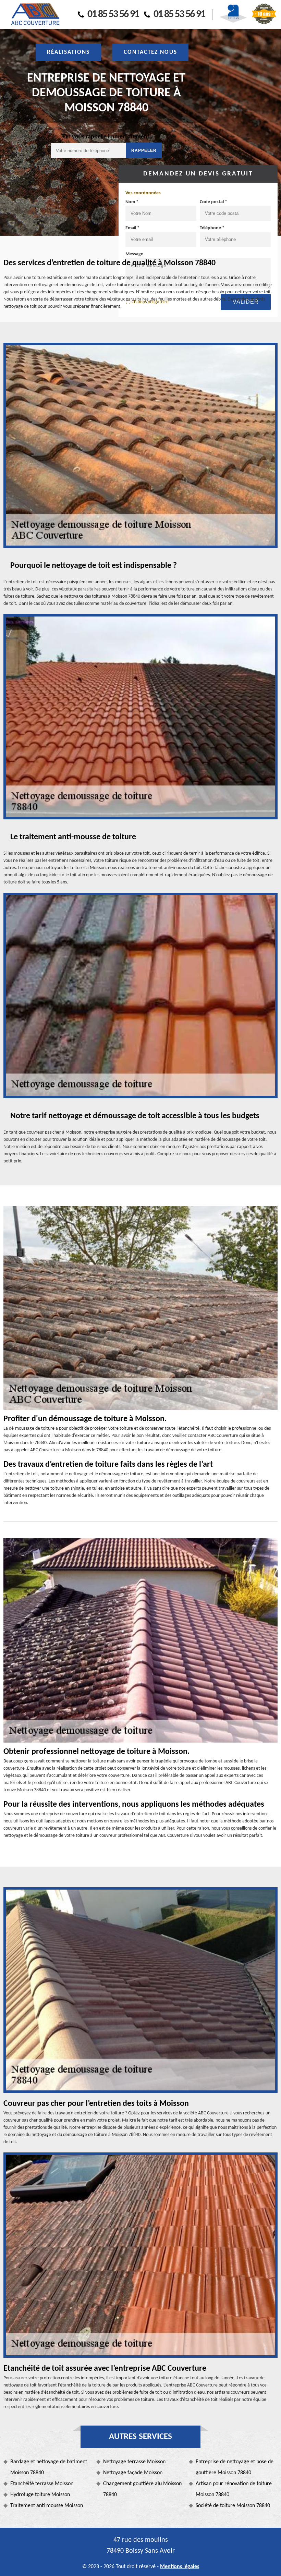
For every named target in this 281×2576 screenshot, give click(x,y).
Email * (132, 228)
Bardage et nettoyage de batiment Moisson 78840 (49, 2467)
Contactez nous (150, 52)
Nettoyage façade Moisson (133, 2473)
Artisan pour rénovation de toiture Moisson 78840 (234, 2489)
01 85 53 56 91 (113, 15)
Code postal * (213, 202)
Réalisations (68, 52)
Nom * (132, 202)
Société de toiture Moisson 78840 (233, 2506)
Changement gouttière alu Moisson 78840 (142, 2489)
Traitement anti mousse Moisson (47, 2506)
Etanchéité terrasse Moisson (42, 2484)
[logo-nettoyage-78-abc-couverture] (35, 15)
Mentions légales (180, 2567)
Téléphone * (212, 228)
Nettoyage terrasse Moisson (134, 2462)
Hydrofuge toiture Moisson (40, 2495)
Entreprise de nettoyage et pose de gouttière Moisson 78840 (235, 2467)
